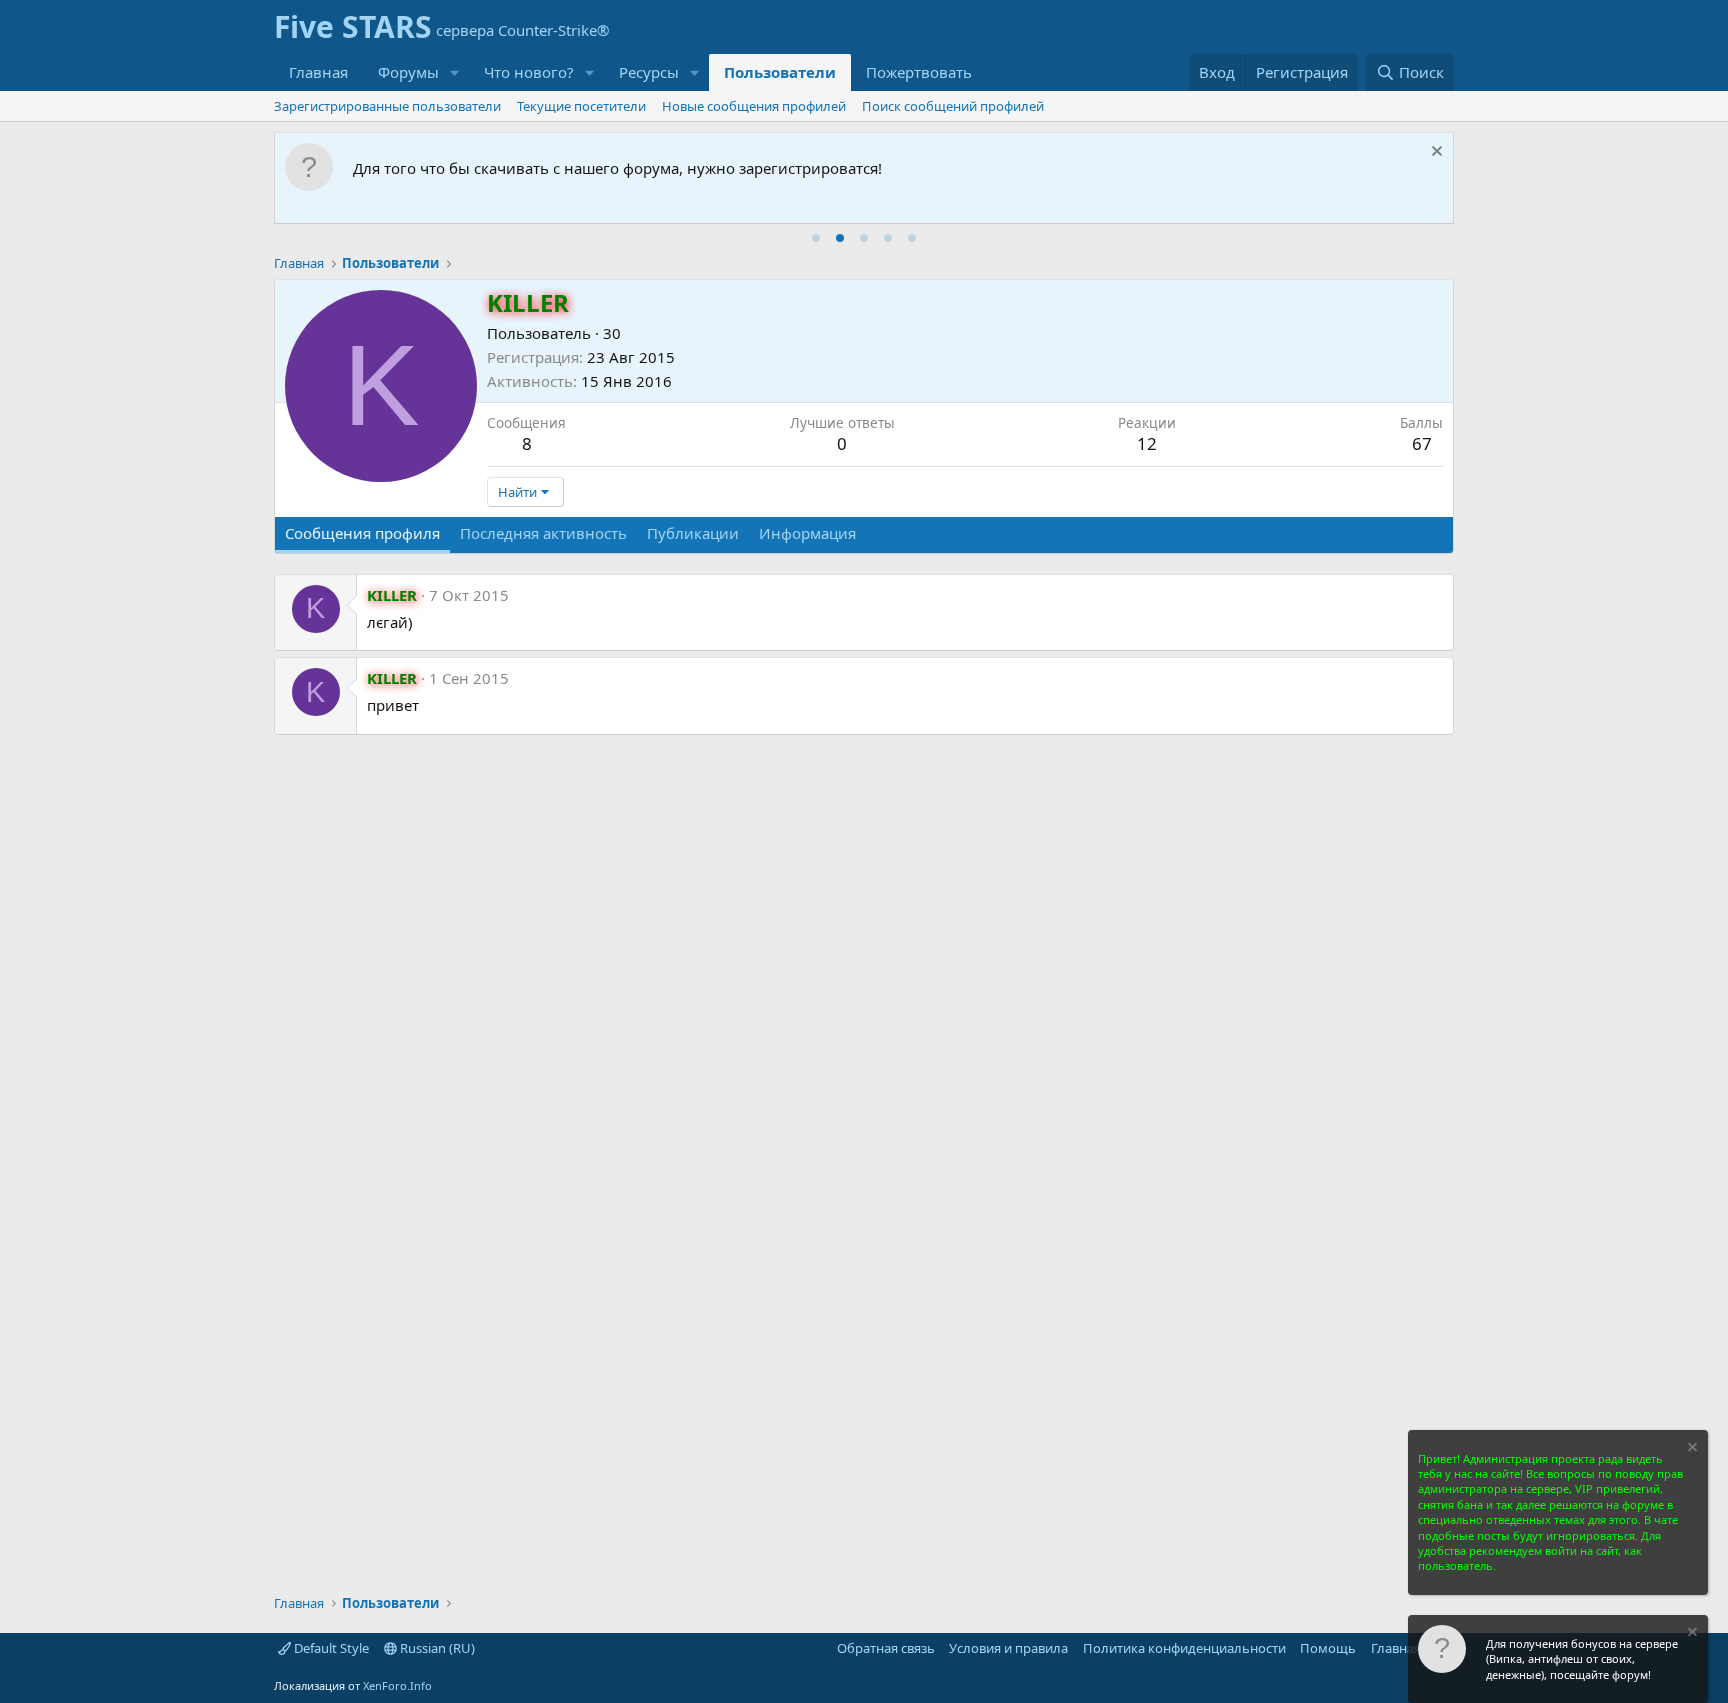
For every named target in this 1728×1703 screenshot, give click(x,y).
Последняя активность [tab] (543, 533)
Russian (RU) (436, 1648)
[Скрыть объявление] (1434, 153)
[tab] (816, 238)
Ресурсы (649, 72)
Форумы (408, 72)
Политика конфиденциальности (1184, 1648)
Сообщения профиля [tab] (362, 533)
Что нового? (529, 72)
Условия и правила (1008, 1648)
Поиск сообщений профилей (953, 106)
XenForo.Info (397, 1685)
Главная (318, 72)
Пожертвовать (919, 72)
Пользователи (780, 72)
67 (1422, 443)
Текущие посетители (581, 106)
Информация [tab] (807, 533)
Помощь (1328, 1648)
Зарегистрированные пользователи (387, 106)
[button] (455, 72)
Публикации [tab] (693, 533)
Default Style (330, 1648)
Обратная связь (886, 1648)
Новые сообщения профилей (754, 106)
